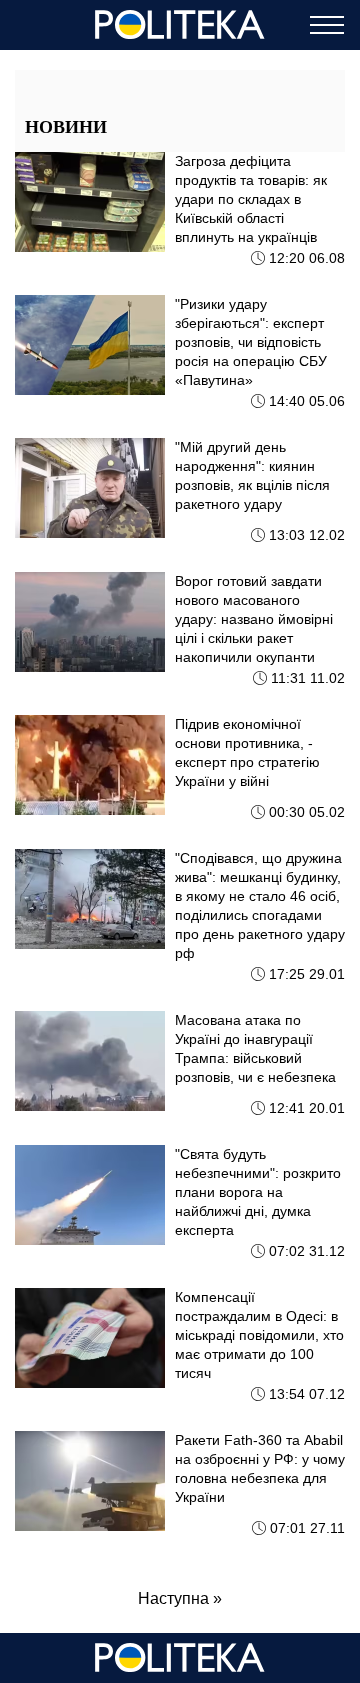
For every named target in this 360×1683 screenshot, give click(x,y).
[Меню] (327, 25)
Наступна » (180, 1598)
